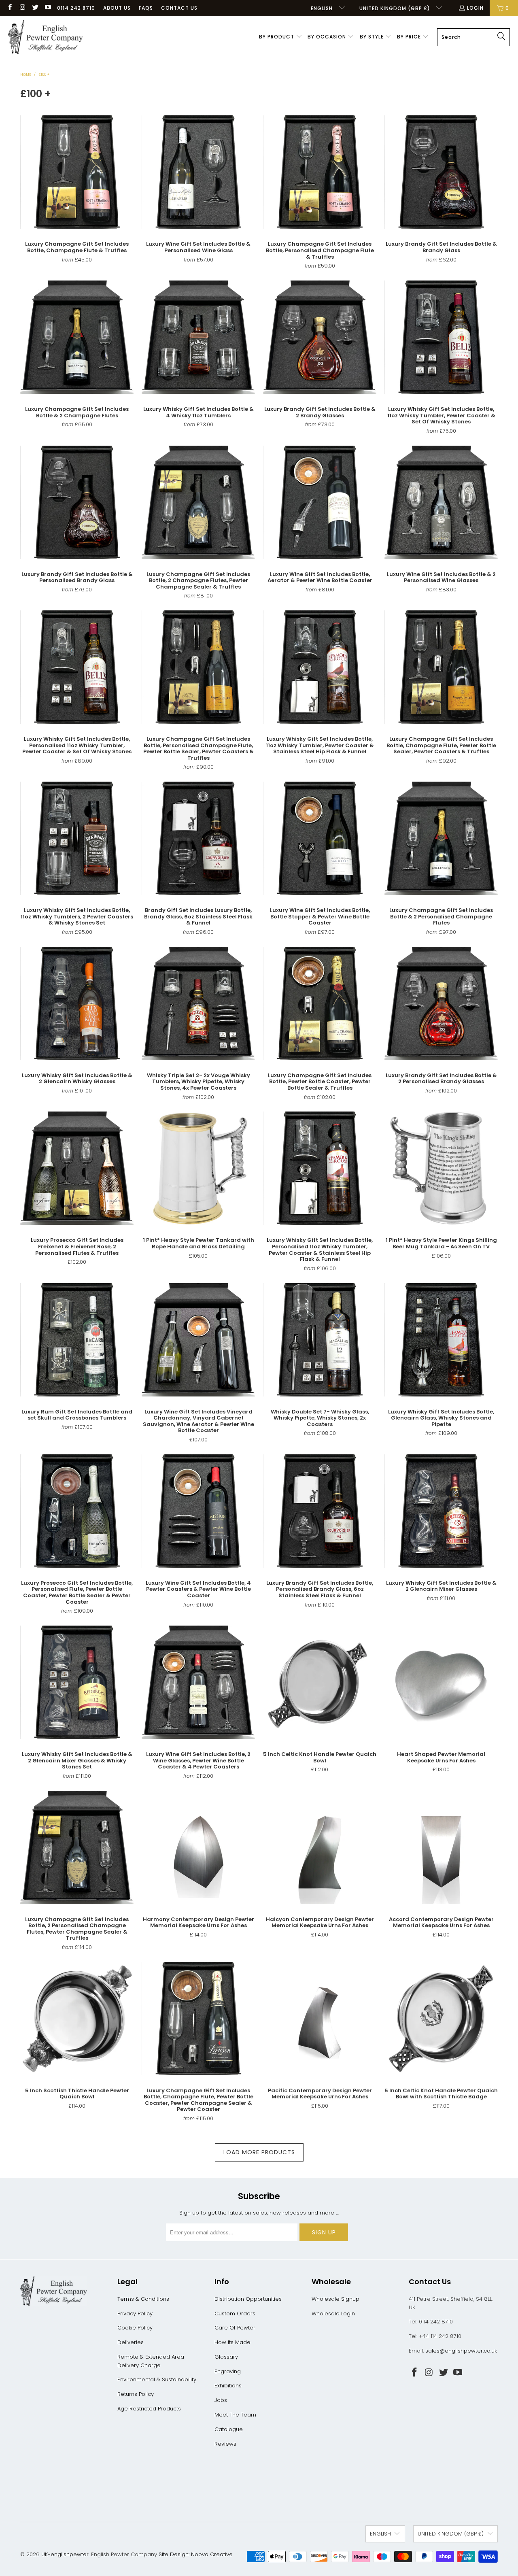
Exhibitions (228, 2386)
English (323, 8)
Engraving (228, 2371)
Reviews (225, 2444)
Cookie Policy (135, 2328)
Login (475, 8)
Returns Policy (136, 2394)
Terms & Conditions (143, 2299)
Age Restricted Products (149, 2409)
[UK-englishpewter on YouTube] (48, 8)
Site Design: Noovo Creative (196, 2554)
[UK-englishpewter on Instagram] (22, 8)
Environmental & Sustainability (157, 2379)
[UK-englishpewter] (46, 37)
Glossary (226, 2357)
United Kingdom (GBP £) (396, 8)
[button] (281, 37)
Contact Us (179, 8)
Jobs (221, 2400)
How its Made (232, 2342)
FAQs (146, 8)
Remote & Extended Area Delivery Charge (151, 2361)
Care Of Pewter (235, 2328)
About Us (117, 8)
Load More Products (259, 2152)
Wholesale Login (333, 2314)
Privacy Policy (135, 2314)
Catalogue (229, 2429)
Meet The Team (235, 2415)
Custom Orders (235, 2314)
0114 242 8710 (76, 8)
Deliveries (131, 2342)
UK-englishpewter (65, 2554)
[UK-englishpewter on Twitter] (35, 8)
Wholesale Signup (335, 2299)
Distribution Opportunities (248, 2299)
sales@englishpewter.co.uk (461, 2351)
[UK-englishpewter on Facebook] (10, 8)
